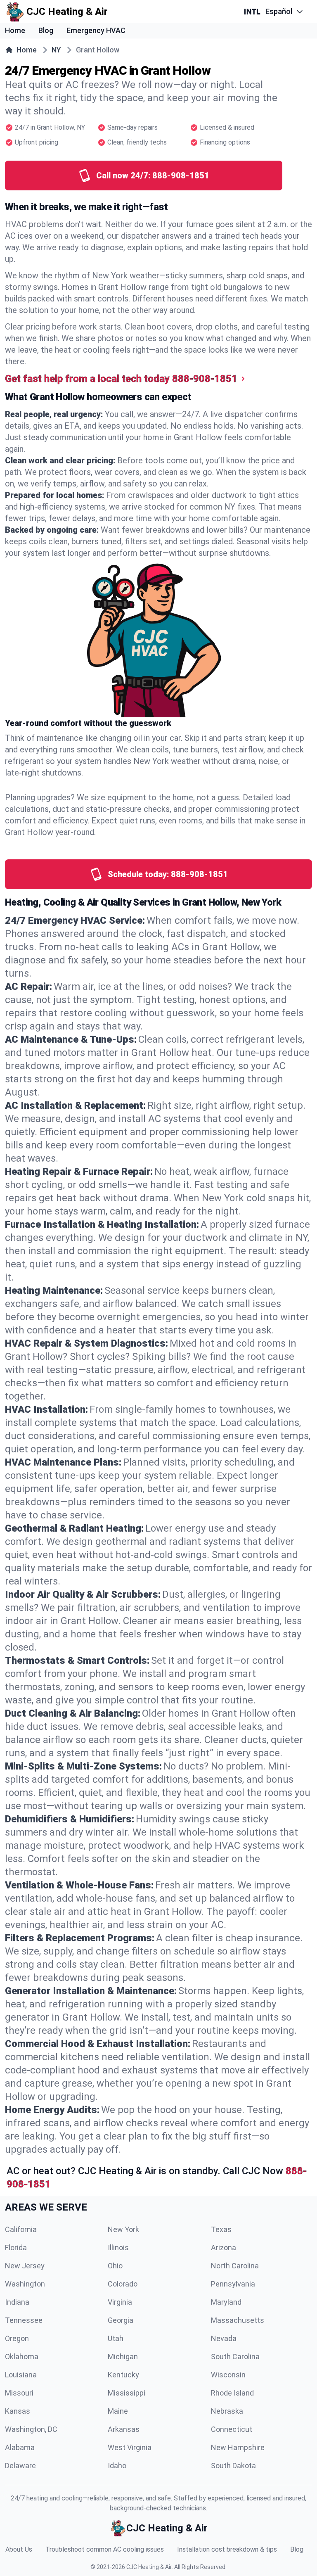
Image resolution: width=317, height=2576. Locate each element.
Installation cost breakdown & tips (227, 2549)
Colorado (123, 2284)
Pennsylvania (233, 2284)
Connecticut (232, 2429)
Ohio (115, 2266)
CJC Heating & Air (149, 2567)
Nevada (224, 2338)
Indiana (17, 2302)
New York (123, 2229)
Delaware (20, 2466)
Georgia (121, 2320)
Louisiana (21, 2375)
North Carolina (235, 2266)
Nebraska (227, 2411)
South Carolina (235, 2357)
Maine (118, 2411)
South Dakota (233, 2466)
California (21, 2229)
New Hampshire (238, 2447)
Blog (46, 30)
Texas (221, 2229)
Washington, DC (31, 2429)
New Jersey (25, 2266)
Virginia (120, 2302)
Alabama (20, 2447)
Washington (25, 2284)
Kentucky (123, 2375)
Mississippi (127, 2393)
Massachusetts (238, 2320)
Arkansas (124, 2429)
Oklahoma (22, 2357)
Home (15, 30)
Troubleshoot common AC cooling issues (105, 2549)
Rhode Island (232, 2393)
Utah (116, 2338)
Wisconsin (228, 2375)
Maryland (226, 2302)
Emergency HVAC (96, 30)
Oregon (17, 2338)
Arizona (224, 2247)
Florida (16, 2247)
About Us (19, 2549)
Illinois (118, 2247)
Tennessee (24, 2320)
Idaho (117, 2466)
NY (56, 50)
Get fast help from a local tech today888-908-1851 (121, 379)
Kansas (18, 2411)
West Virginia (130, 2447)
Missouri (19, 2393)
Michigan (123, 2357)
